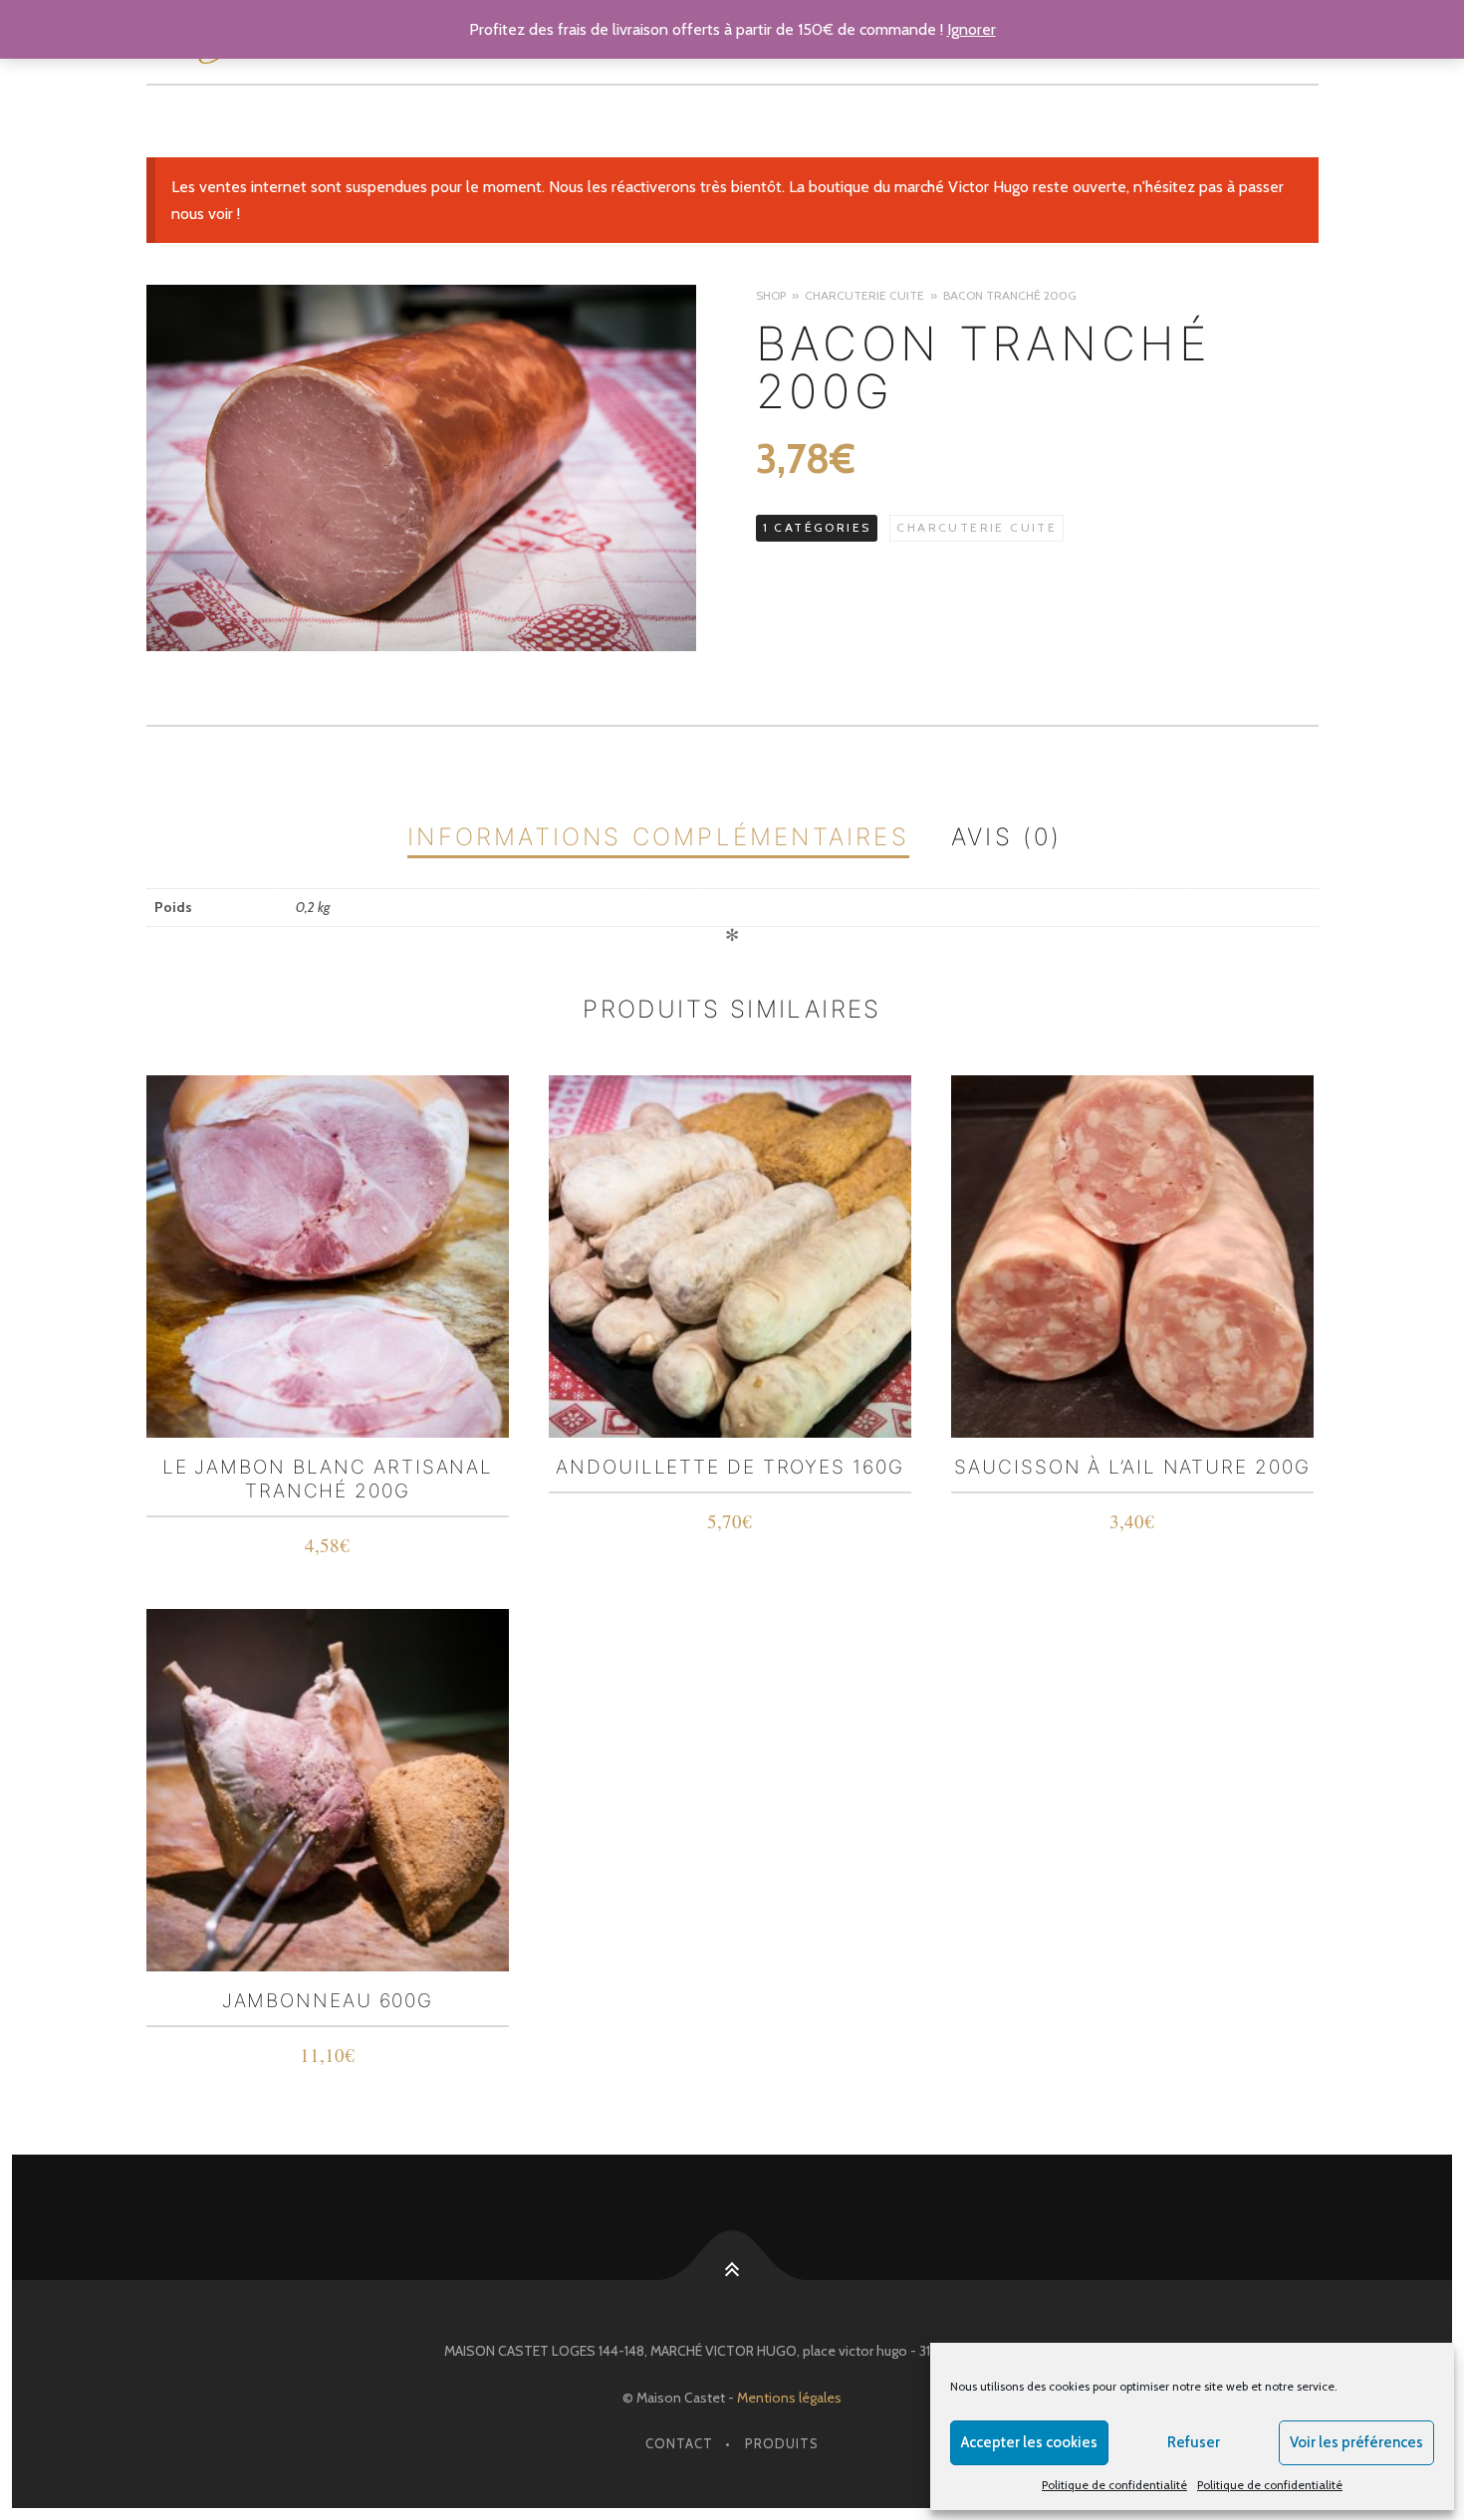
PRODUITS (782, 2443)
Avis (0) (1007, 837)
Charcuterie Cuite (864, 295)
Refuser (1194, 2442)
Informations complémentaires (658, 837)
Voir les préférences (1356, 2442)
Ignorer (972, 29)
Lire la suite (328, 1548)
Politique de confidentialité (1114, 2485)
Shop (771, 295)
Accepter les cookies (1029, 2442)
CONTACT (679, 2443)
